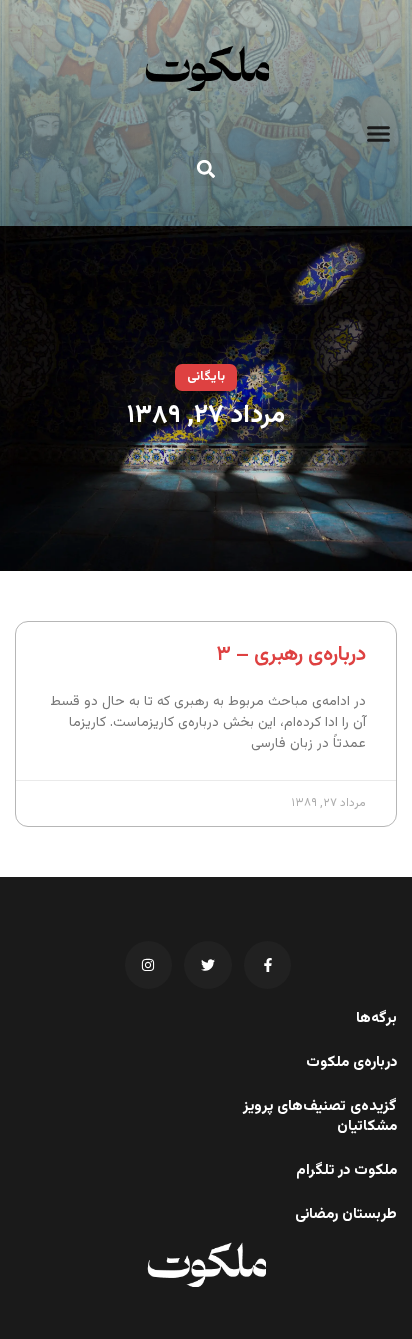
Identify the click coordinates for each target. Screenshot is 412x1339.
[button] (379, 134)
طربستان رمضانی (346, 1215)
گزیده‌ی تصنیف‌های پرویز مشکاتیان (320, 1117)
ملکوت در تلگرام (346, 1171)
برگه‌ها (376, 1019)
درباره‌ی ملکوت (351, 1063)
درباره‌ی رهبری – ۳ (291, 654)
